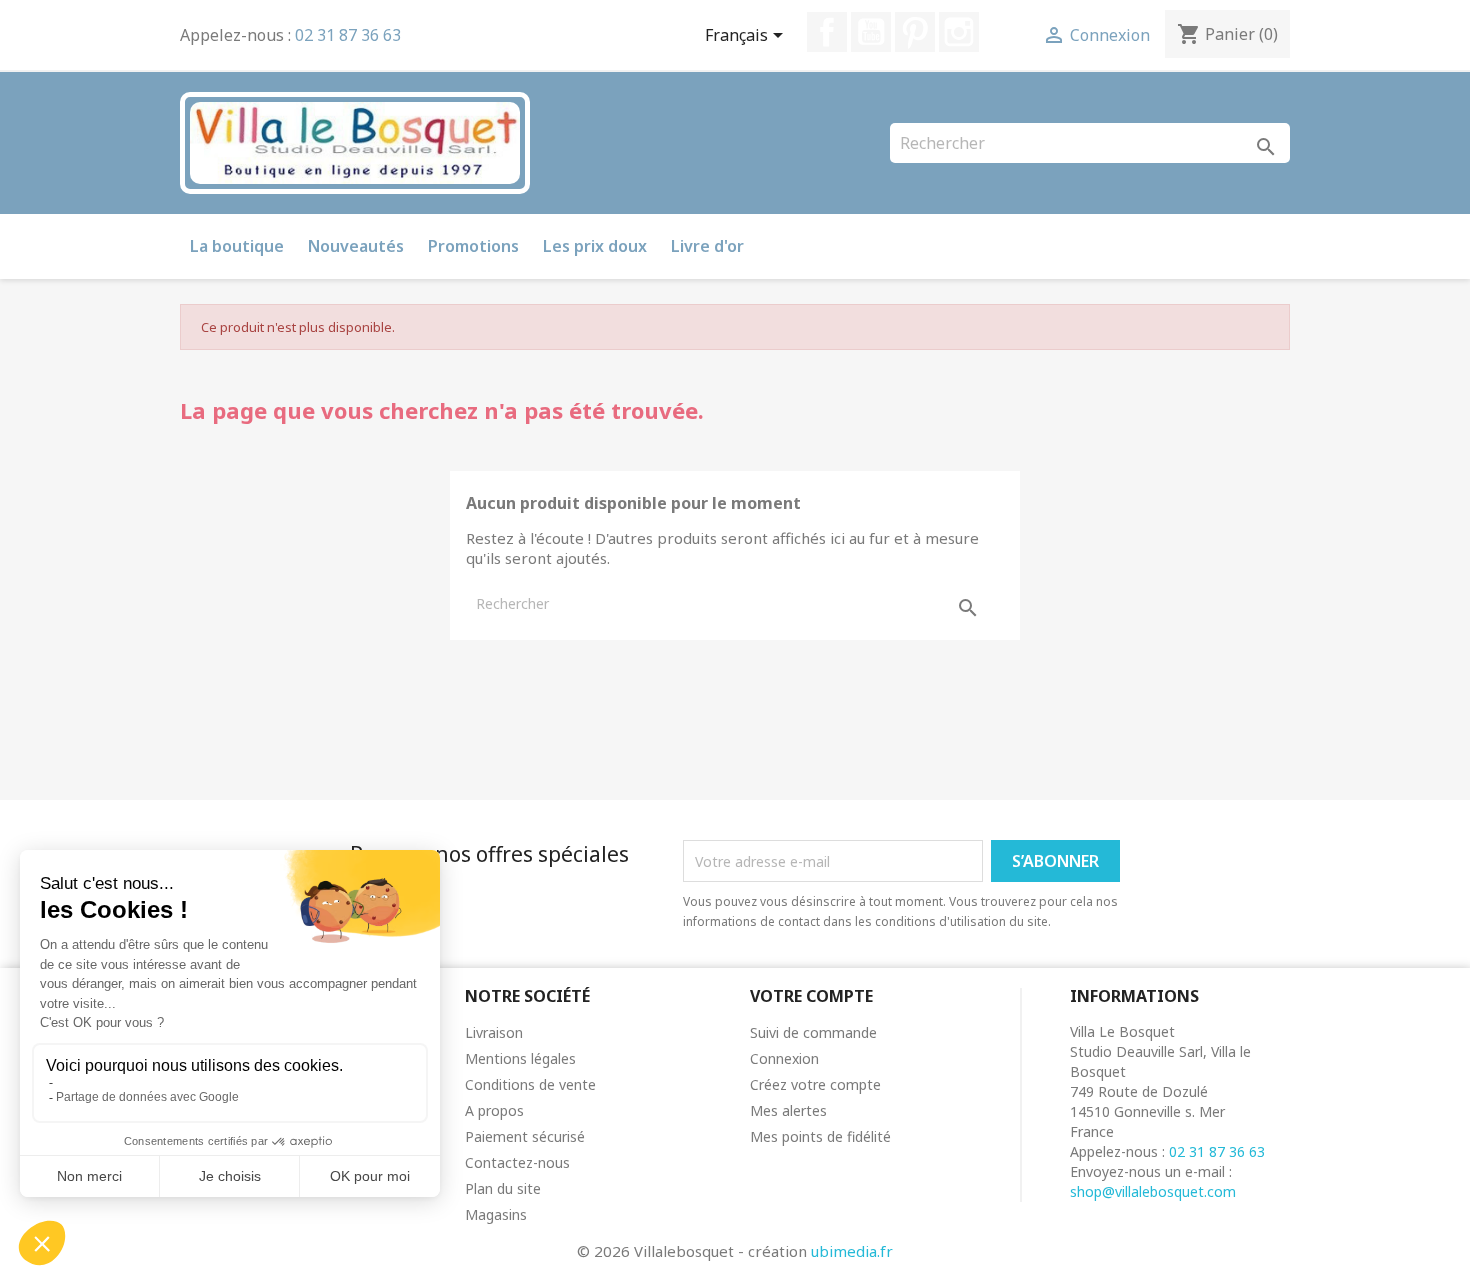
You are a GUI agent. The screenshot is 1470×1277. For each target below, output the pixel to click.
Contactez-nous (517, 1162)
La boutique (237, 246)
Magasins (496, 1214)
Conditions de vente (530, 1084)
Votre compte (811, 996)
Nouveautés (356, 246)
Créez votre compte (815, 1084)
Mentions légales (520, 1058)
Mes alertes (788, 1110)
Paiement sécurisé (525, 1136)
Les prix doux (595, 246)
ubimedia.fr (852, 1251)
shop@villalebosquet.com (1153, 1191)
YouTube (871, 32)
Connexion (784, 1058)
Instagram (959, 32)
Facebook (827, 32)
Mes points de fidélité (820, 1136)
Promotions (473, 246)
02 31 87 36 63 (348, 35)
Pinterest (915, 32)
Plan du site (503, 1188)
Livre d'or (707, 246)
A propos (494, 1110)
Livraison (494, 1032)
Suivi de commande (813, 1032)
